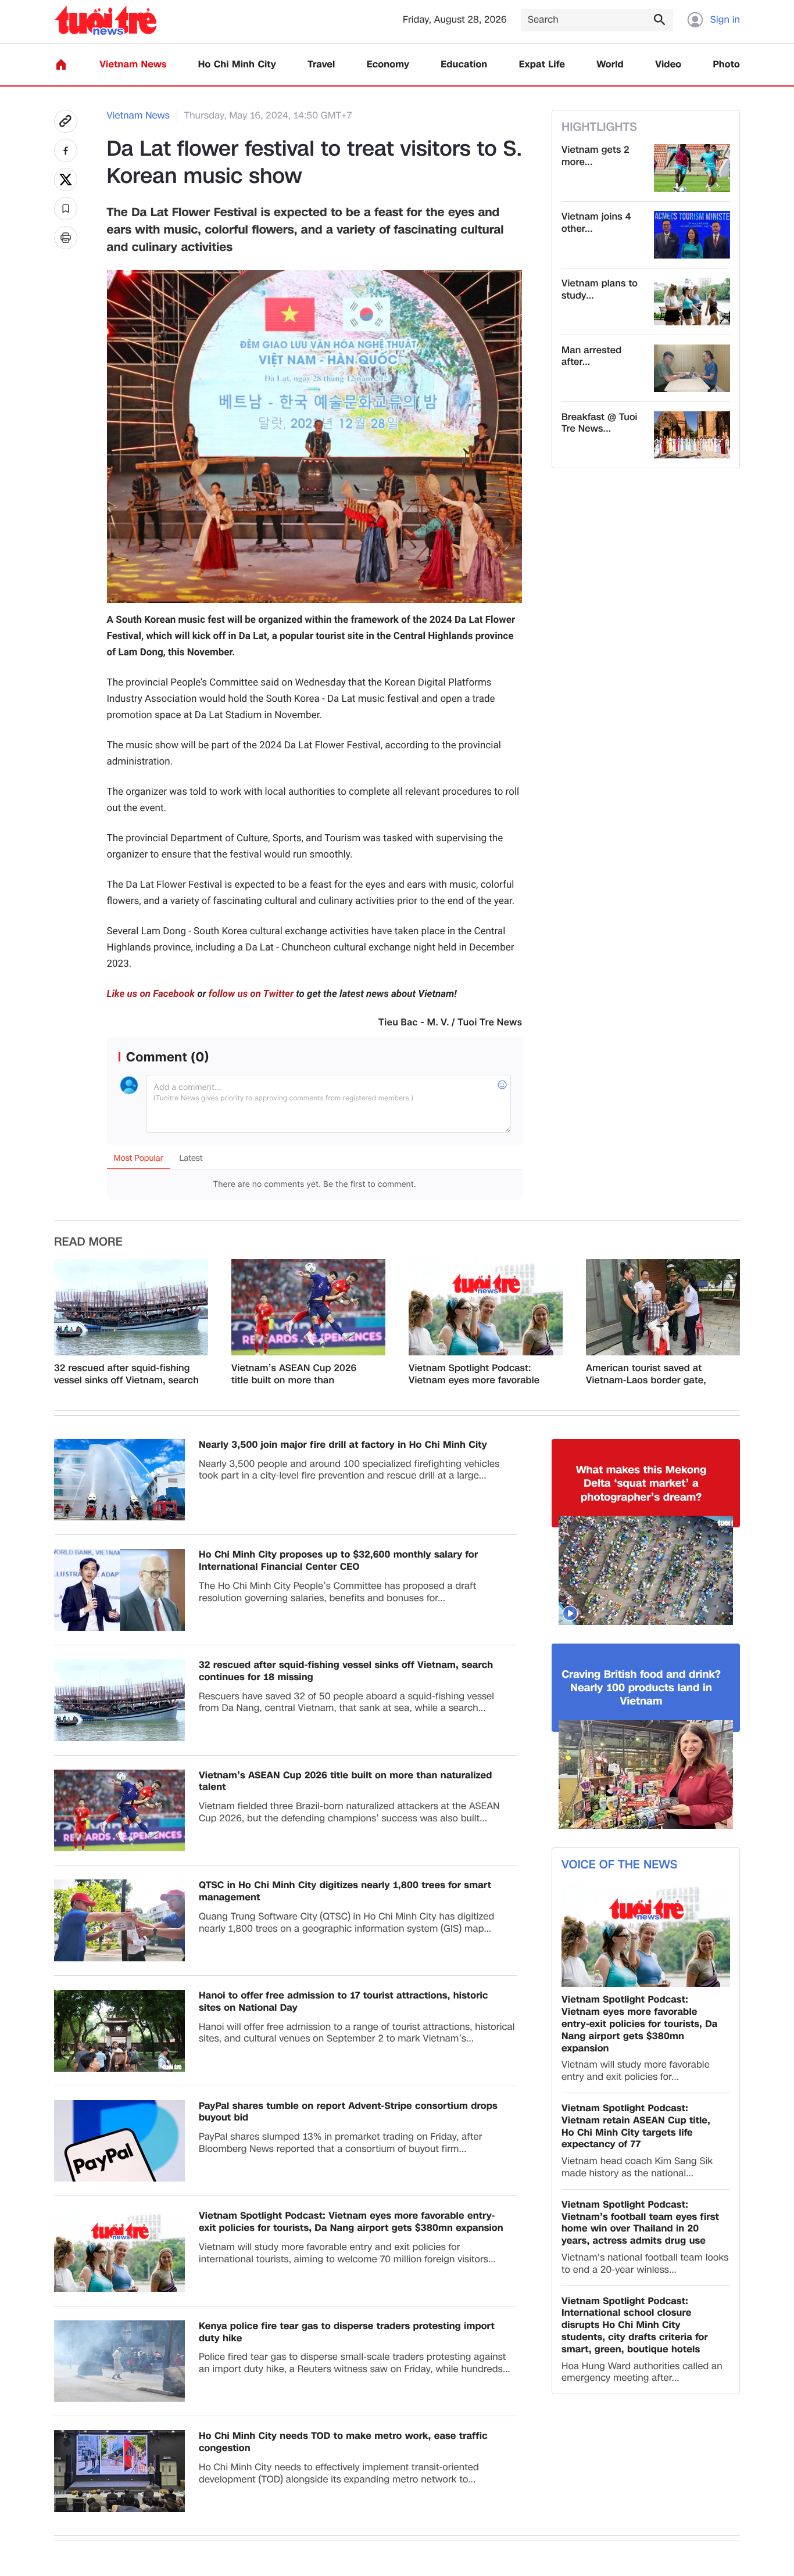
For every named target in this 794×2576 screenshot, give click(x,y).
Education (464, 65)
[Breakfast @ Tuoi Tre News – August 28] (692, 435)
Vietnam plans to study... (600, 290)
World (610, 65)
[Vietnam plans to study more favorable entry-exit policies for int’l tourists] (692, 302)
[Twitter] (66, 180)
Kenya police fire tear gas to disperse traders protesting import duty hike (347, 2333)
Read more (88, 1242)
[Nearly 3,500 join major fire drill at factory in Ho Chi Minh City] (119, 1480)
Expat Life (542, 65)
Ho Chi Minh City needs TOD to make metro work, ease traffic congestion (343, 2442)
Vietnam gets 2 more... (595, 156)
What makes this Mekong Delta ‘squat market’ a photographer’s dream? (641, 1484)
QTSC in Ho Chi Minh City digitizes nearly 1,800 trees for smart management (345, 1892)
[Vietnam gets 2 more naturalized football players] (692, 168)
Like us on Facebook (151, 994)
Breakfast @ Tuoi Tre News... (600, 424)
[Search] (659, 19)
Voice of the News (619, 1865)
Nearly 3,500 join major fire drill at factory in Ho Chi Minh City (343, 1445)
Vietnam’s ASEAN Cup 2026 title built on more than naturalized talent (294, 1375)
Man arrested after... (591, 357)
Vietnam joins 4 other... (596, 223)
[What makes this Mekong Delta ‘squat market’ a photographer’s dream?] (646, 1570)
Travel (321, 65)
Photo (727, 65)
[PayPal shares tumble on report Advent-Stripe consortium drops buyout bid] (119, 2141)
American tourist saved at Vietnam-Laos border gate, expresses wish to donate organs (646, 1375)
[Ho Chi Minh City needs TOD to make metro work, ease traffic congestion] (119, 2471)
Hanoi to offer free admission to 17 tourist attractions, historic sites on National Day (344, 2002)
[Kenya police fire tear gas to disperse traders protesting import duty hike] (119, 2361)
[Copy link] (66, 121)
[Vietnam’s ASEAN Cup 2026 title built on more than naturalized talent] (308, 1307)
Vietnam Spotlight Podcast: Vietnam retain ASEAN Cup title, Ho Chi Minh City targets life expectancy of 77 (636, 2127)
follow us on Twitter (251, 994)
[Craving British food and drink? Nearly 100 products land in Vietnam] (646, 1775)
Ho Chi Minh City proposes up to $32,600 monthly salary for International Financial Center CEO (338, 1561)
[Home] (61, 64)
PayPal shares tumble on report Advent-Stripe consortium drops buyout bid (348, 2112)
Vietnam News (133, 65)
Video (668, 65)
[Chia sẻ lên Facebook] (66, 150)
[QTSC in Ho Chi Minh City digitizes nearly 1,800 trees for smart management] (119, 1920)
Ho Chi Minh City (237, 65)
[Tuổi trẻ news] (105, 20)
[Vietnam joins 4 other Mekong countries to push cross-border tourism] (692, 235)
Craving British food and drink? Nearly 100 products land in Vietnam (641, 1688)
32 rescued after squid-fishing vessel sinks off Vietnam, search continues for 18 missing (126, 1375)
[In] (66, 238)
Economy (388, 65)
